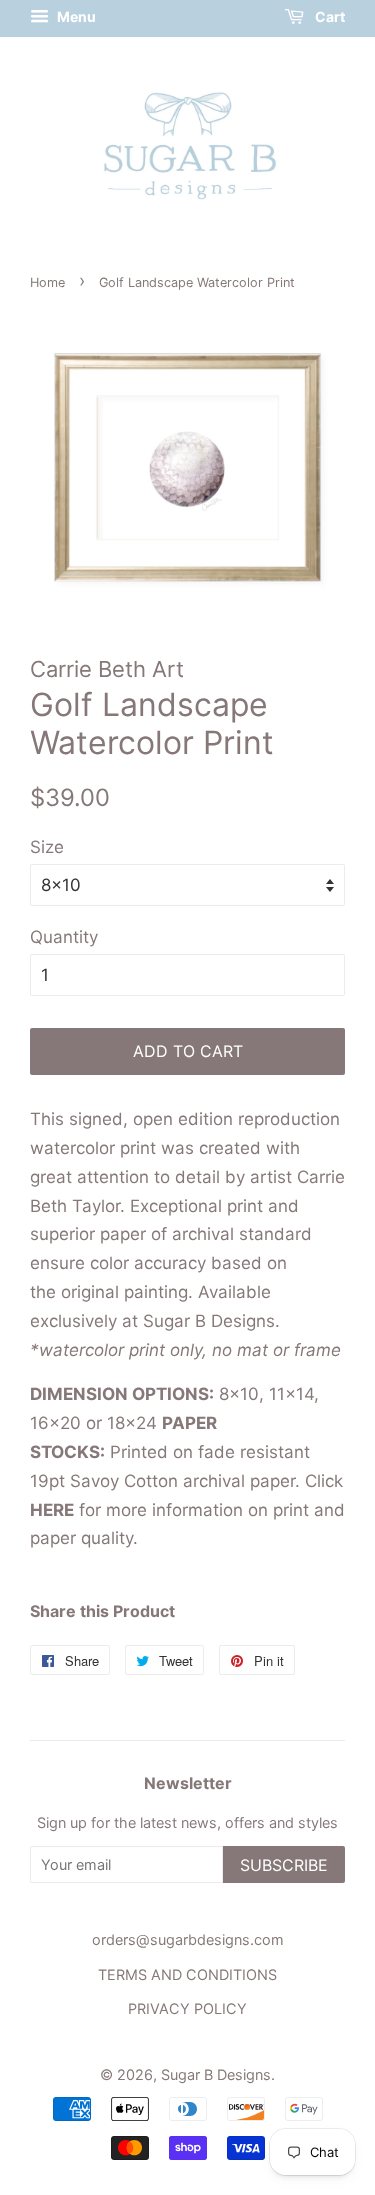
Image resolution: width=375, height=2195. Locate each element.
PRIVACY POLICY (187, 2008)
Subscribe (284, 1865)
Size (47, 847)
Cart (328, 16)
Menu (75, 16)
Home (47, 282)
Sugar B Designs (216, 2074)
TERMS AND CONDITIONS (187, 1974)
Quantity (64, 937)
